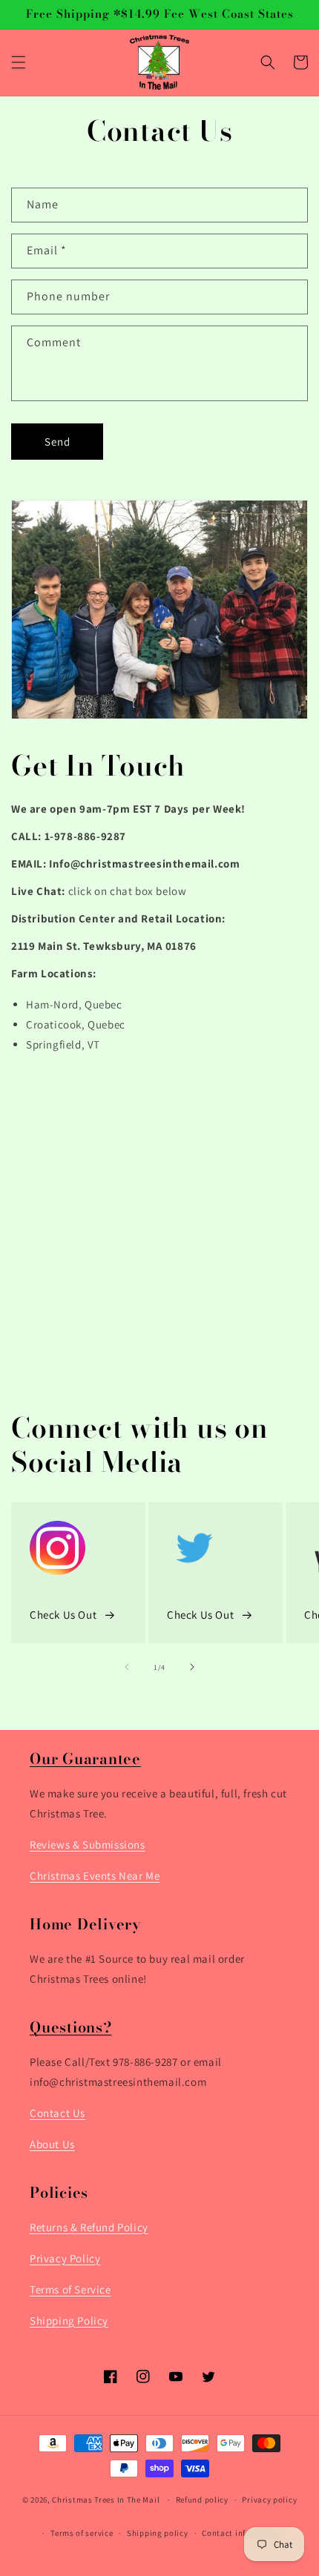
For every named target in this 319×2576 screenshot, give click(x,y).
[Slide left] (127, 1667)
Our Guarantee (85, 1758)
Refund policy (202, 2500)
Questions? (71, 2027)
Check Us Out (63, 1615)
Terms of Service (70, 2289)
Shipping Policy (69, 2321)
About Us (52, 2144)
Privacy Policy (65, 2258)
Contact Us (57, 2113)
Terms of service (82, 2533)
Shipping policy (158, 2533)
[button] (19, 62)
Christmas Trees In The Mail (106, 2500)
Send (57, 442)
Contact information (242, 2533)
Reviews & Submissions (88, 1845)
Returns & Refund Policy (89, 2227)
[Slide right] (192, 1667)
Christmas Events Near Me (95, 1876)
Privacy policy (269, 2500)
